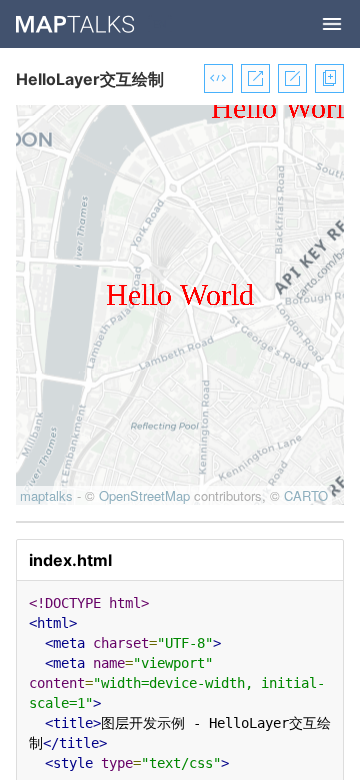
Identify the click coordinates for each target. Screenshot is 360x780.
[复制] (325, 78)
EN (160, 24)
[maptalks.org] (76, 24)
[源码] (214, 78)
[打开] (251, 78)
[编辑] (288, 78)
